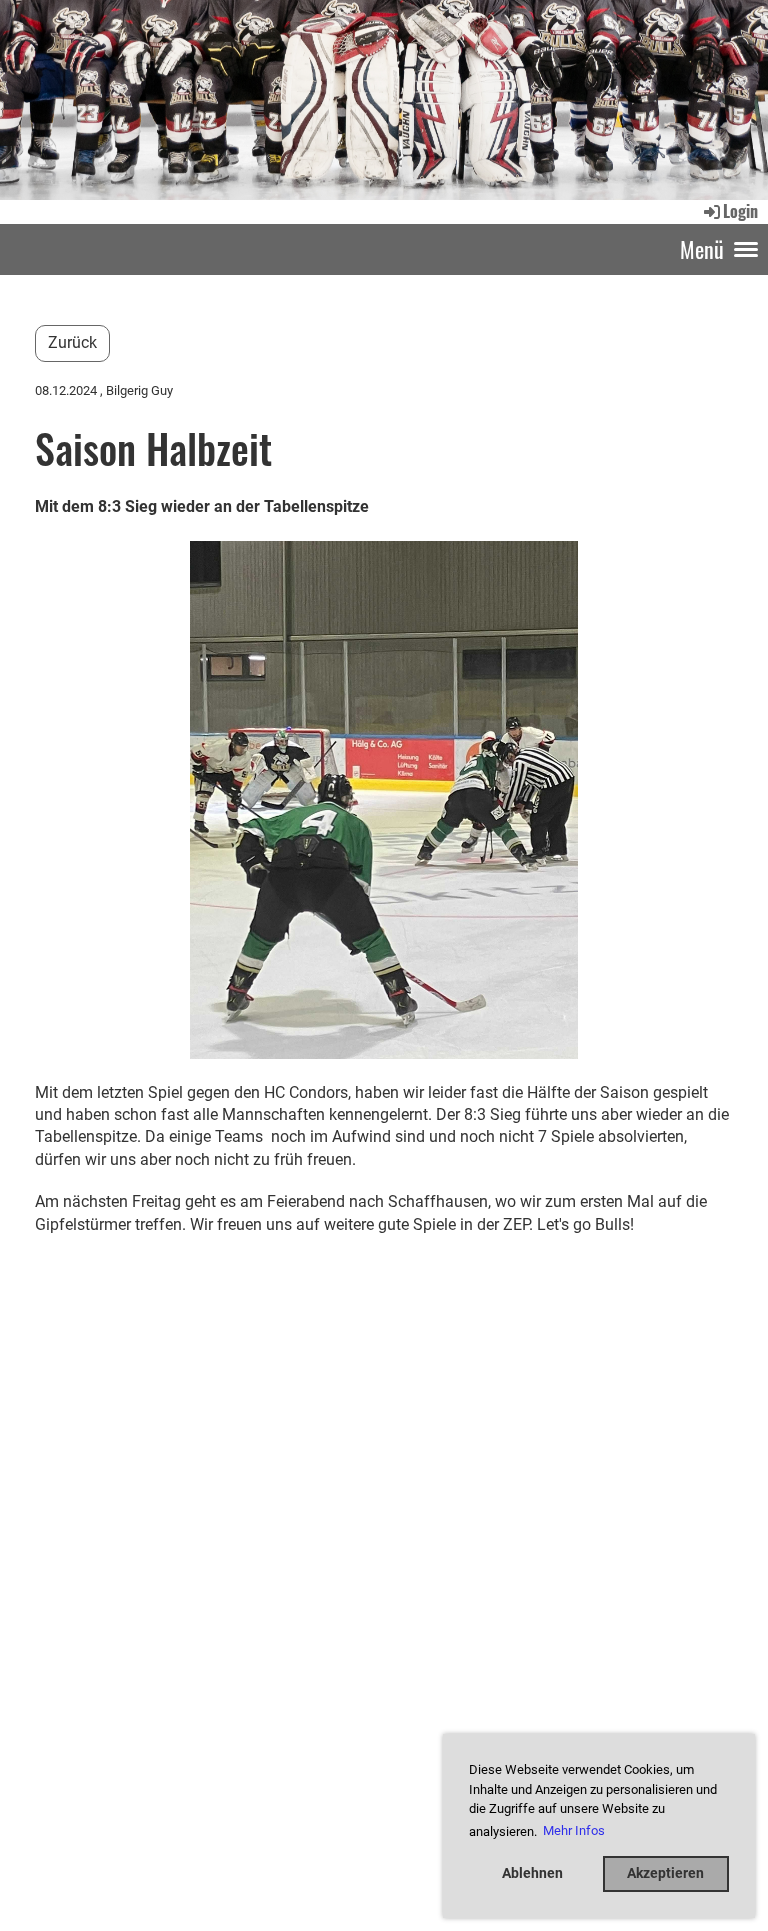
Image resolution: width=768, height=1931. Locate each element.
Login (740, 211)
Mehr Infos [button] (574, 1830)
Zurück (72, 342)
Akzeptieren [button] (665, 1873)
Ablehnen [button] (532, 1873)
